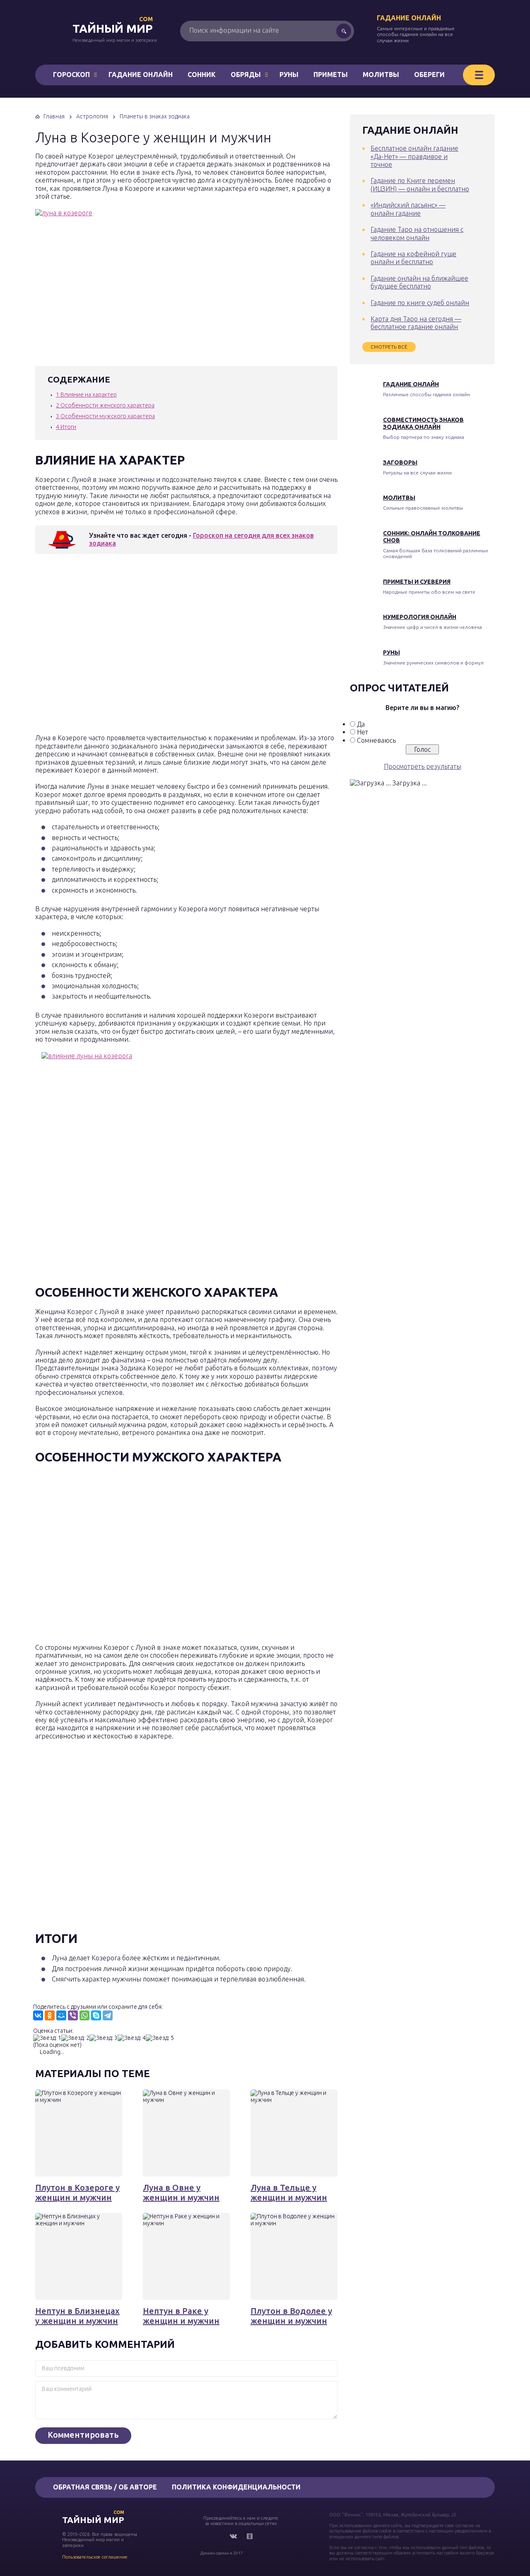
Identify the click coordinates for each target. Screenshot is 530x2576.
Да (361, 724)
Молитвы (381, 75)
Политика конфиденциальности (236, 2487)
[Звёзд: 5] (160, 2038)
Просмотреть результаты (423, 766)
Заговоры (400, 462)
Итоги (66, 427)
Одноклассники (250, 2536)
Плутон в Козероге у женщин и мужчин (77, 2192)
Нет (363, 732)
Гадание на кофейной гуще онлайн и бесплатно (413, 258)
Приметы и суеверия (417, 582)
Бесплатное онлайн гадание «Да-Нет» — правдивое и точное (414, 156)
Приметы (331, 75)
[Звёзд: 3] (104, 2038)
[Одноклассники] (50, 2015)
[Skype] (96, 2015)
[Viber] (73, 2015)
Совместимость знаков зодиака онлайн (423, 423)
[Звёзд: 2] (75, 2038)
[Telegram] (108, 2015)
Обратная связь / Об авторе (105, 2487)
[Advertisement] (155, 646)
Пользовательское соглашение (95, 2557)
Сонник (202, 75)
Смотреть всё (389, 347)
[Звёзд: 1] (47, 2038)
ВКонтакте (233, 2536)
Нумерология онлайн (420, 617)
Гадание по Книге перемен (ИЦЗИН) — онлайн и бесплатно (420, 184)
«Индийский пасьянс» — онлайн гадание (408, 209)
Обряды (246, 75)
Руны (289, 75)
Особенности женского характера (105, 405)
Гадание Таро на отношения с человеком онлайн (417, 233)
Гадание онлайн (409, 18)
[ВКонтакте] (38, 2015)
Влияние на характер (86, 395)
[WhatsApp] (84, 2015)
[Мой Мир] (61, 2015)
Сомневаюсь (376, 740)
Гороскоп (71, 75)
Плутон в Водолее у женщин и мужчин (291, 2316)
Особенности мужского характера (105, 416)
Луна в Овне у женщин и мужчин (181, 2192)
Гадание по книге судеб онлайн (420, 303)
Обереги (429, 75)
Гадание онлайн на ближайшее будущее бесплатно (419, 282)
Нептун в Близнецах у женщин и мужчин (77, 2316)
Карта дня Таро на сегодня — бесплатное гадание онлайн (416, 323)
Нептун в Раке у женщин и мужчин (181, 2316)
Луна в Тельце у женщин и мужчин (289, 2192)
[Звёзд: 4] (132, 2038)
